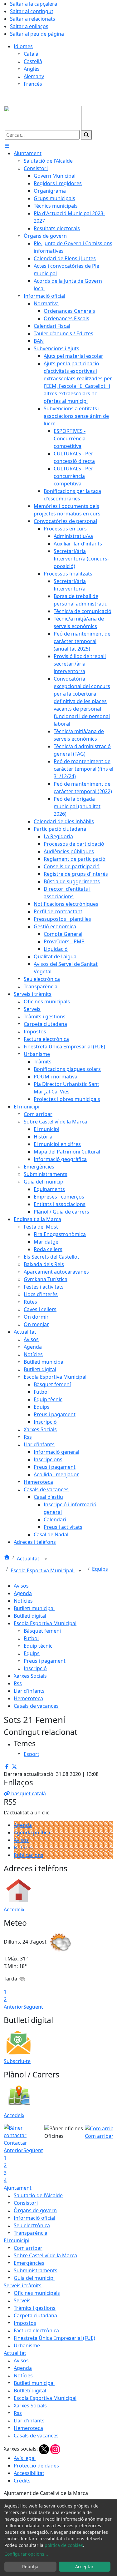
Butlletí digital (30, 1616)
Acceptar (84, 2566)
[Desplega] (46, 1559)
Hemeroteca (28, 1698)
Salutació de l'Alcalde (38, 2195)
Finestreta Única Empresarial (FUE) (54, 2338)
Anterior (14, 2007)
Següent (33, 2007)
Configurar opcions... (26, 2554)
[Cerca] (86, 135)
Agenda (23, 1593)
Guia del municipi (34, 2278)
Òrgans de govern (35, 2210)
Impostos (25, 2323)
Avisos (21, 1586)
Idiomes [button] (23, 46)
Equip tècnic (38, 1646)
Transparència (31, 2233)
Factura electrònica (36, 2330)
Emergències (29, 2263)
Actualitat (29, 1559)
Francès (33, 84)
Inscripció (35, 1668)
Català (31, 54)
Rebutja (30, 2566)
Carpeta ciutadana (35, 2315)
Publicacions (29, 1855)
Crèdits (22, 2481)
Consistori (26, 2203)
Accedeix (14, 1909)
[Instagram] (55, 2449)
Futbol (31, 1638)
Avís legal (25, 2458)
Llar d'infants (29, 1691)
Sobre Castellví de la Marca (45, 2255)
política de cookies (64, 2545)
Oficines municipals (37, 2293)
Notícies (23, 1601)
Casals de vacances (36, 1706)
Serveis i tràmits (23, 2285)
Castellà (33, 61)
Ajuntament (18, 2188)
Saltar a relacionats (33, 19)
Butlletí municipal (34, 1608)
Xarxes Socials (30, 1676)
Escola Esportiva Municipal (43, 1570)
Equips (100, 1569)
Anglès (32, 69)
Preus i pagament (45, 1661)
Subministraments (36, 2270)
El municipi (17, 2240)
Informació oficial (34, 2218)
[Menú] (7, 146)
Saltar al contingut (32, 11)
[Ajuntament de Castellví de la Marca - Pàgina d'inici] (43, 117)
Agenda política (32, 1833)
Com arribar (28, 2248)
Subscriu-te (17, 2061)
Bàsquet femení (42, 1631)
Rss (18, 1683)
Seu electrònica (32, 2225)
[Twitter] (45, 2449)
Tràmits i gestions (35, 2308)
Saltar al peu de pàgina (37, 34)
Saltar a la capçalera (34, 4)
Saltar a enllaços (29, 26)
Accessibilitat (29, 2473)
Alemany (34, 76)
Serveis (22, 2300)
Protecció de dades (36, 2466)
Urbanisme (27, 2345)
